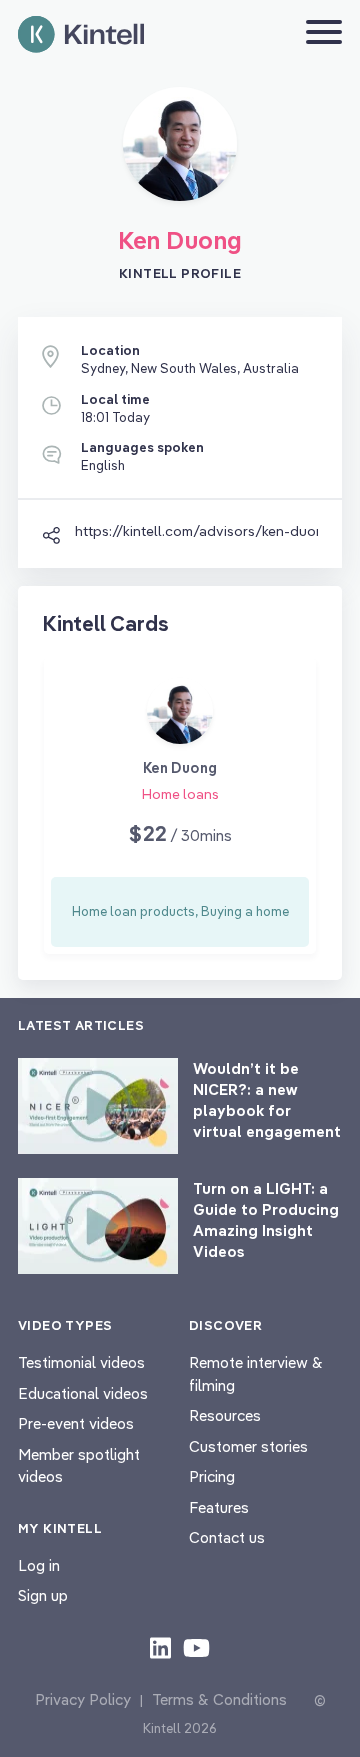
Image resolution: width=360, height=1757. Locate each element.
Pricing (212, 1476)
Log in (39, 1565)
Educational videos (83, 1393)
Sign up (43, 1595)
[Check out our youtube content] (196, 1647)
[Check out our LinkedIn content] (160, 1647)
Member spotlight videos (79, 1466)
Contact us (227, 1537)
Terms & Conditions (219, 1699)
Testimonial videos (81, 1362)
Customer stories (248, 1446)
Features (219, 1507)
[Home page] (81, 34)
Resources (225, 1415)
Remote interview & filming (256, 1374)
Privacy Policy (83, 1699)
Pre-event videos (76, 1423)
